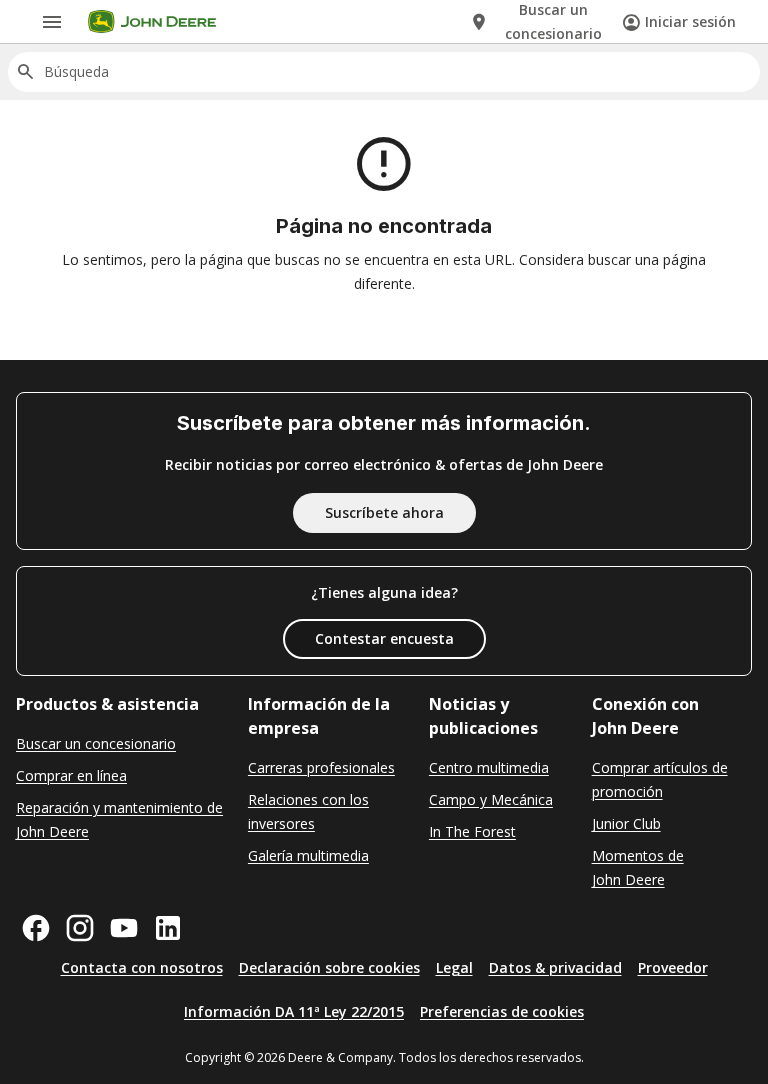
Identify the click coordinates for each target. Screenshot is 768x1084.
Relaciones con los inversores (308, 811)
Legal (454, 967)
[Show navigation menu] (52, 22)
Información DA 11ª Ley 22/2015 (294, 1011)
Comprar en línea (71, 775)
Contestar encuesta (384, 638)
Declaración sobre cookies (329, 967)
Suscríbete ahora (384, 512)
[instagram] (80, 928)
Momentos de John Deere (638, 867)
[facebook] (36, 928)
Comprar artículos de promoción (660, 779)
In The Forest (472, 831)
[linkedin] (168, 928)
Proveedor (673, 967)
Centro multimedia (489, 767)
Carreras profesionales (321, 767)
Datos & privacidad (555, 967)
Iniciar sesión (690, 21)
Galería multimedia (308, 855)
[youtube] (124, 928)
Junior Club (626, 823)
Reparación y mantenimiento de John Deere (119, 819)
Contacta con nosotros (142, 967)
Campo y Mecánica (491, 799)
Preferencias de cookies (502, 1011)
